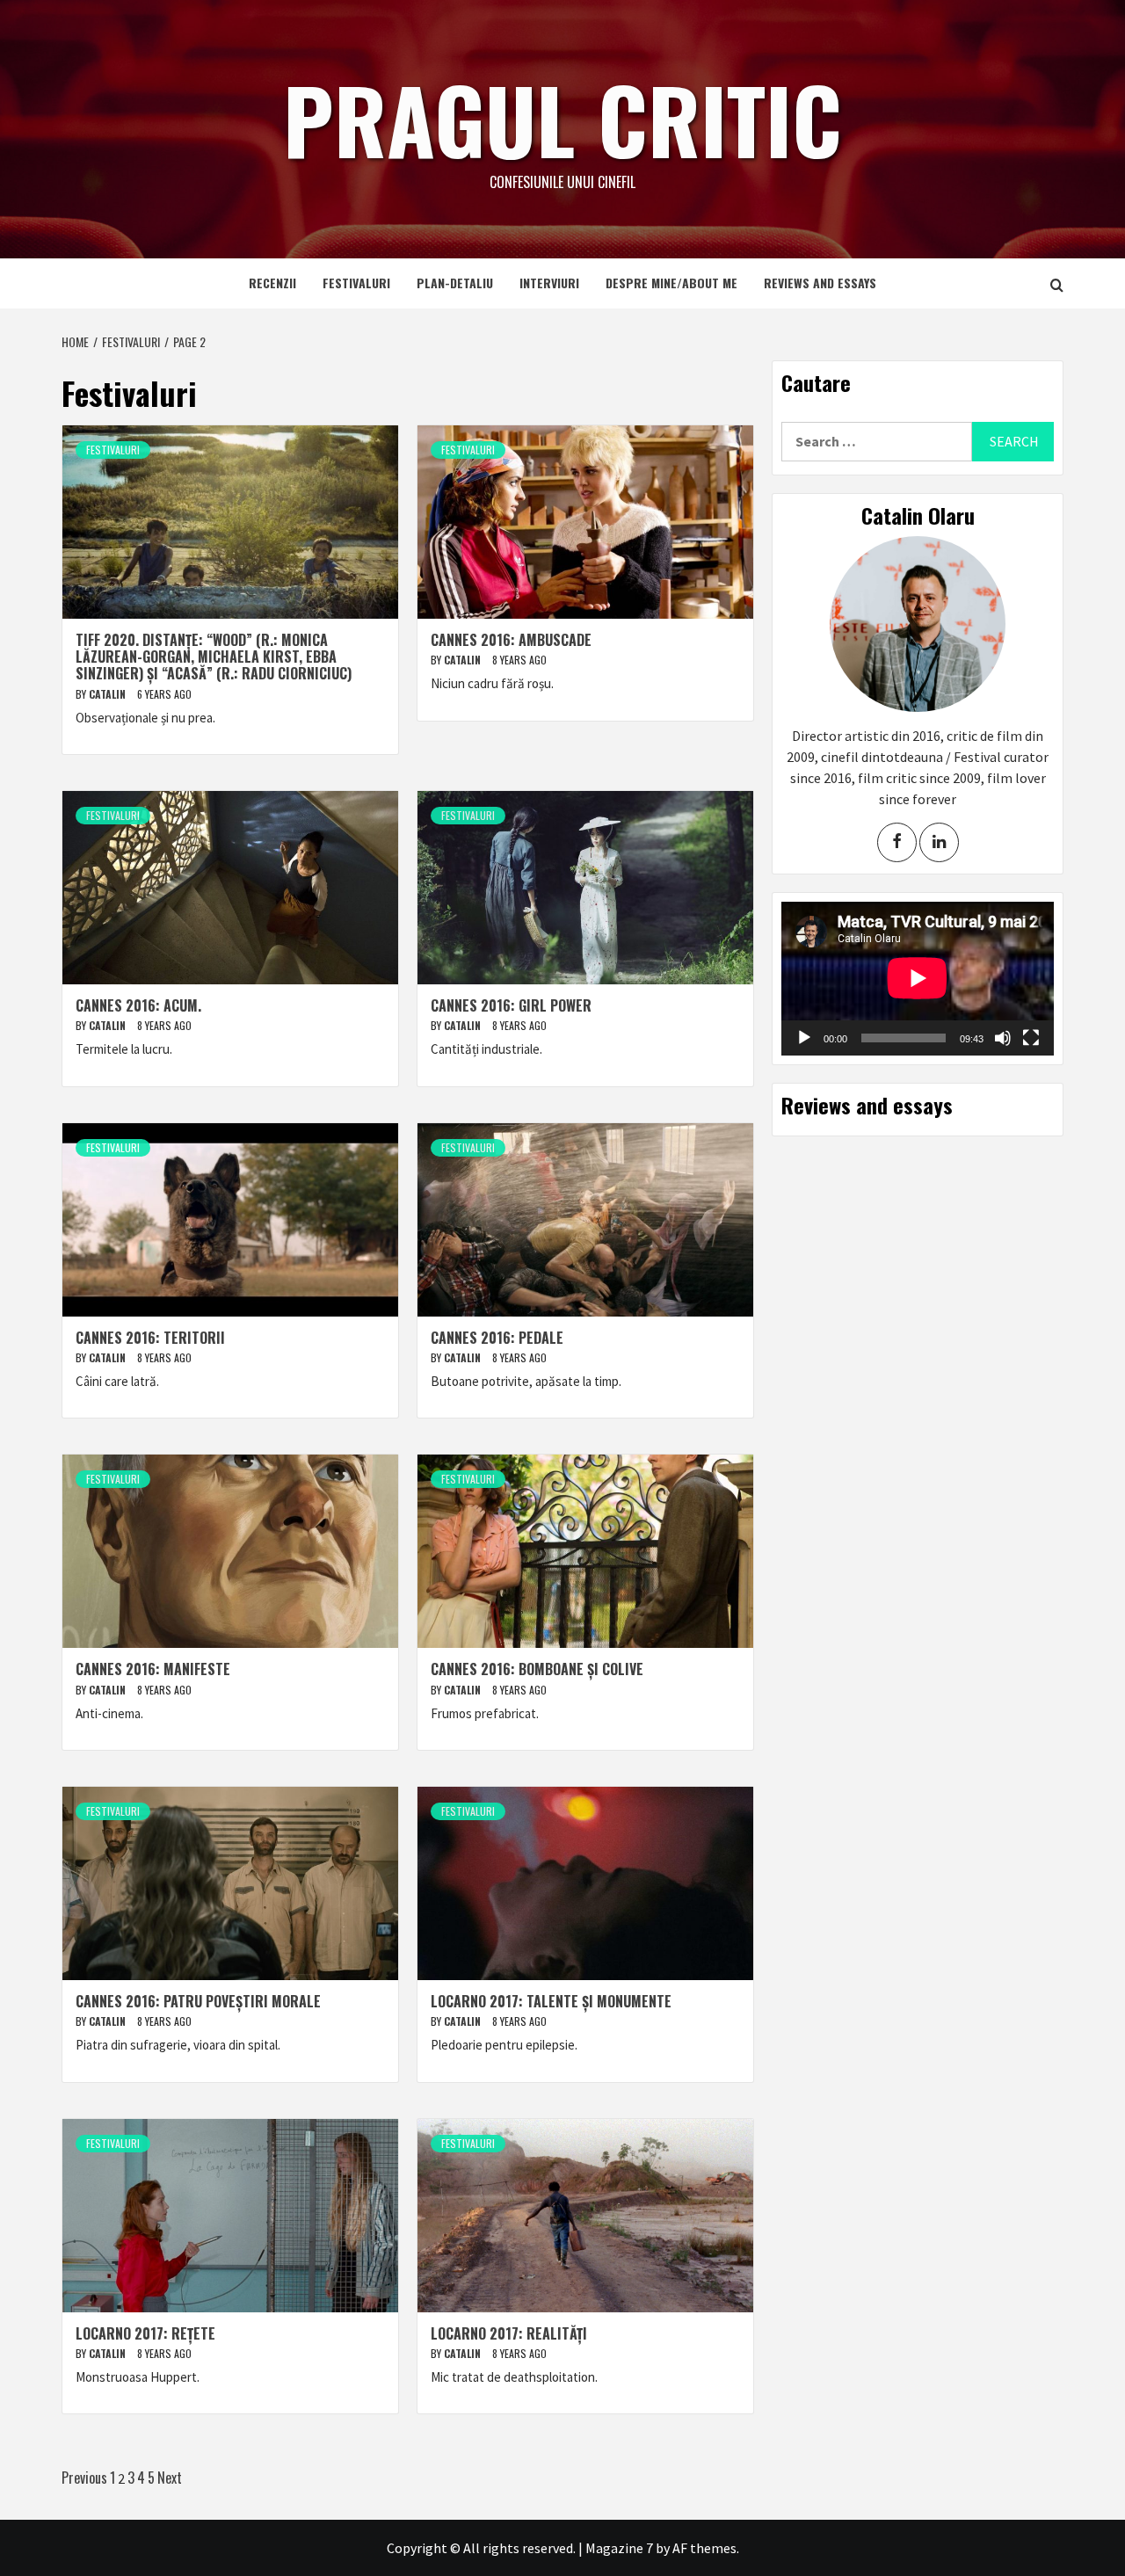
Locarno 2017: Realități (509, 2333)
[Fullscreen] (1031, 1038)
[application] (918, 978)
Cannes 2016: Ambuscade (511, 640)
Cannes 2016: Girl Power (511, 1005)
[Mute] (1003, 1038)
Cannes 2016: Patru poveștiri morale (198, 2001)
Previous (84, 2478)
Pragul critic (562, 119)
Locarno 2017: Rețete (145, 2333)
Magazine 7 (619, 2548)
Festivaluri (356, 283)
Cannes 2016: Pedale (497, 1338)
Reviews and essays (820, 283)
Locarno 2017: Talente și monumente (551, 2001)
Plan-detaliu (455, 283)
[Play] (804, 1038)
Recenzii (272, 283)
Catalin (109, 694)
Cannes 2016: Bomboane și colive (537, 1669)
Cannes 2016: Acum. (138, 1005)
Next (170, 2478)
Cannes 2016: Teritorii (150, 1338)
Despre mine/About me (671, 283)
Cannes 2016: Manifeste (153, 1669)
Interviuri (549, 283)
